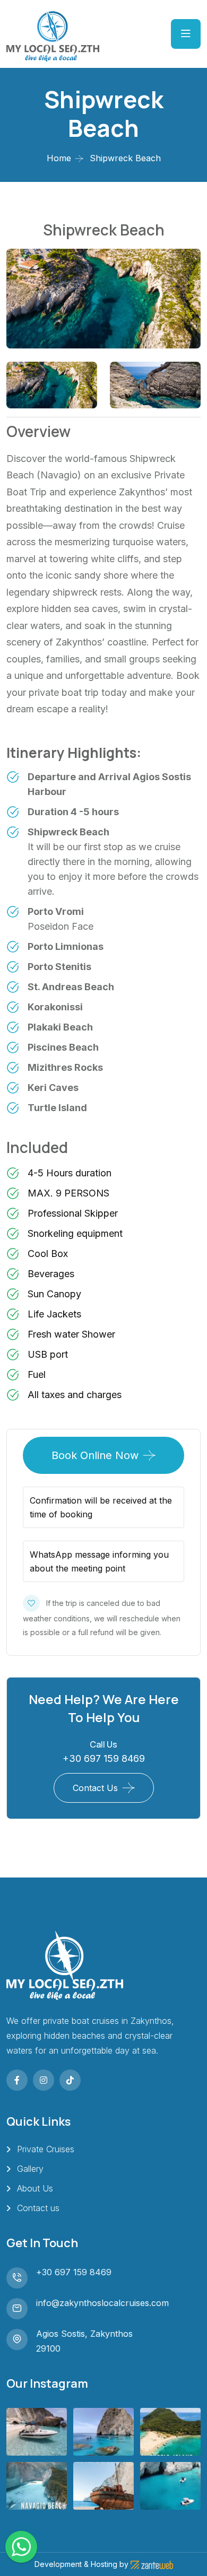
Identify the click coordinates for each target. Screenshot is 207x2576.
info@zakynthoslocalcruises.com (102, 2303)
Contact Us (95, 1788)
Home (59, 158)
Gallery (30, 2169)
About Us (35, 2188)
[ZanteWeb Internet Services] (152, 2564)
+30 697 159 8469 (104, 1758)
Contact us (38, 2208)
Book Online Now (95, 1455)
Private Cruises (46, 2149)
